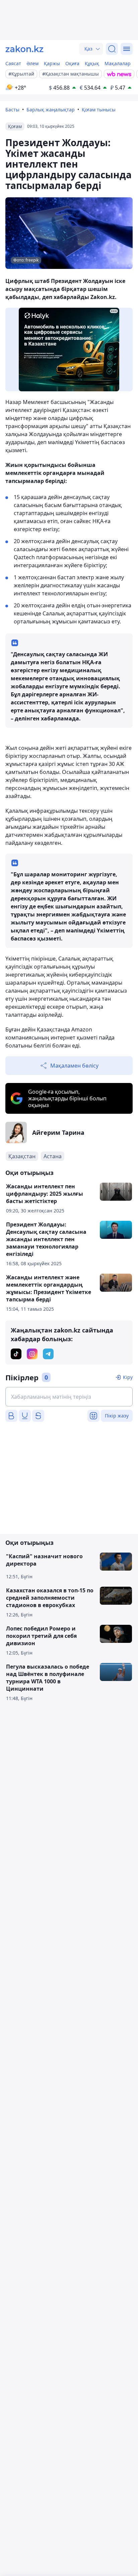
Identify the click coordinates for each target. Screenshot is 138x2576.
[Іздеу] (112, 49)
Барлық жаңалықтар (51, 110)
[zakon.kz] (24, 49)
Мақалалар (118, 63)
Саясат (13, 63)
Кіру (128, 1377)
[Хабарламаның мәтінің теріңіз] (69, 1397)
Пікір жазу (117, 1416)
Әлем (32, 63)
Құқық (92, 63)
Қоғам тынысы (99, 110)
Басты (12, 110)
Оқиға (72, 63)
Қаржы (52, 63)
